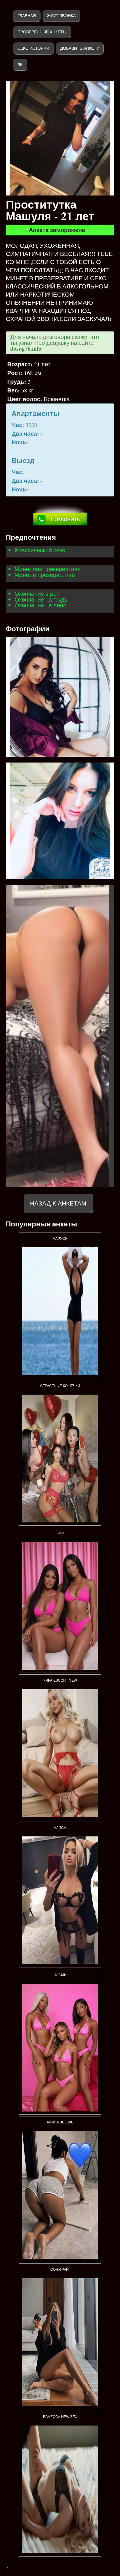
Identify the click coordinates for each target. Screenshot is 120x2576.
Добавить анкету (80, 48)
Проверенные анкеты (42, 32)
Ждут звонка (61, 16)
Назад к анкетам (58, 1203)
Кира (60, 1533)
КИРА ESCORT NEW (60, 1680)
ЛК (20, 64)
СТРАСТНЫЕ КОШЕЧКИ (60, 1386)
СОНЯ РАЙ (60, 2270)
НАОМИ (60, 1975)
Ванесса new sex (60, 2417)
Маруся (60, 1239)
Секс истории (33, 48)
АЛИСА (60, 1828)
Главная (27, 16)
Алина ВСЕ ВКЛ (60, 2122)
